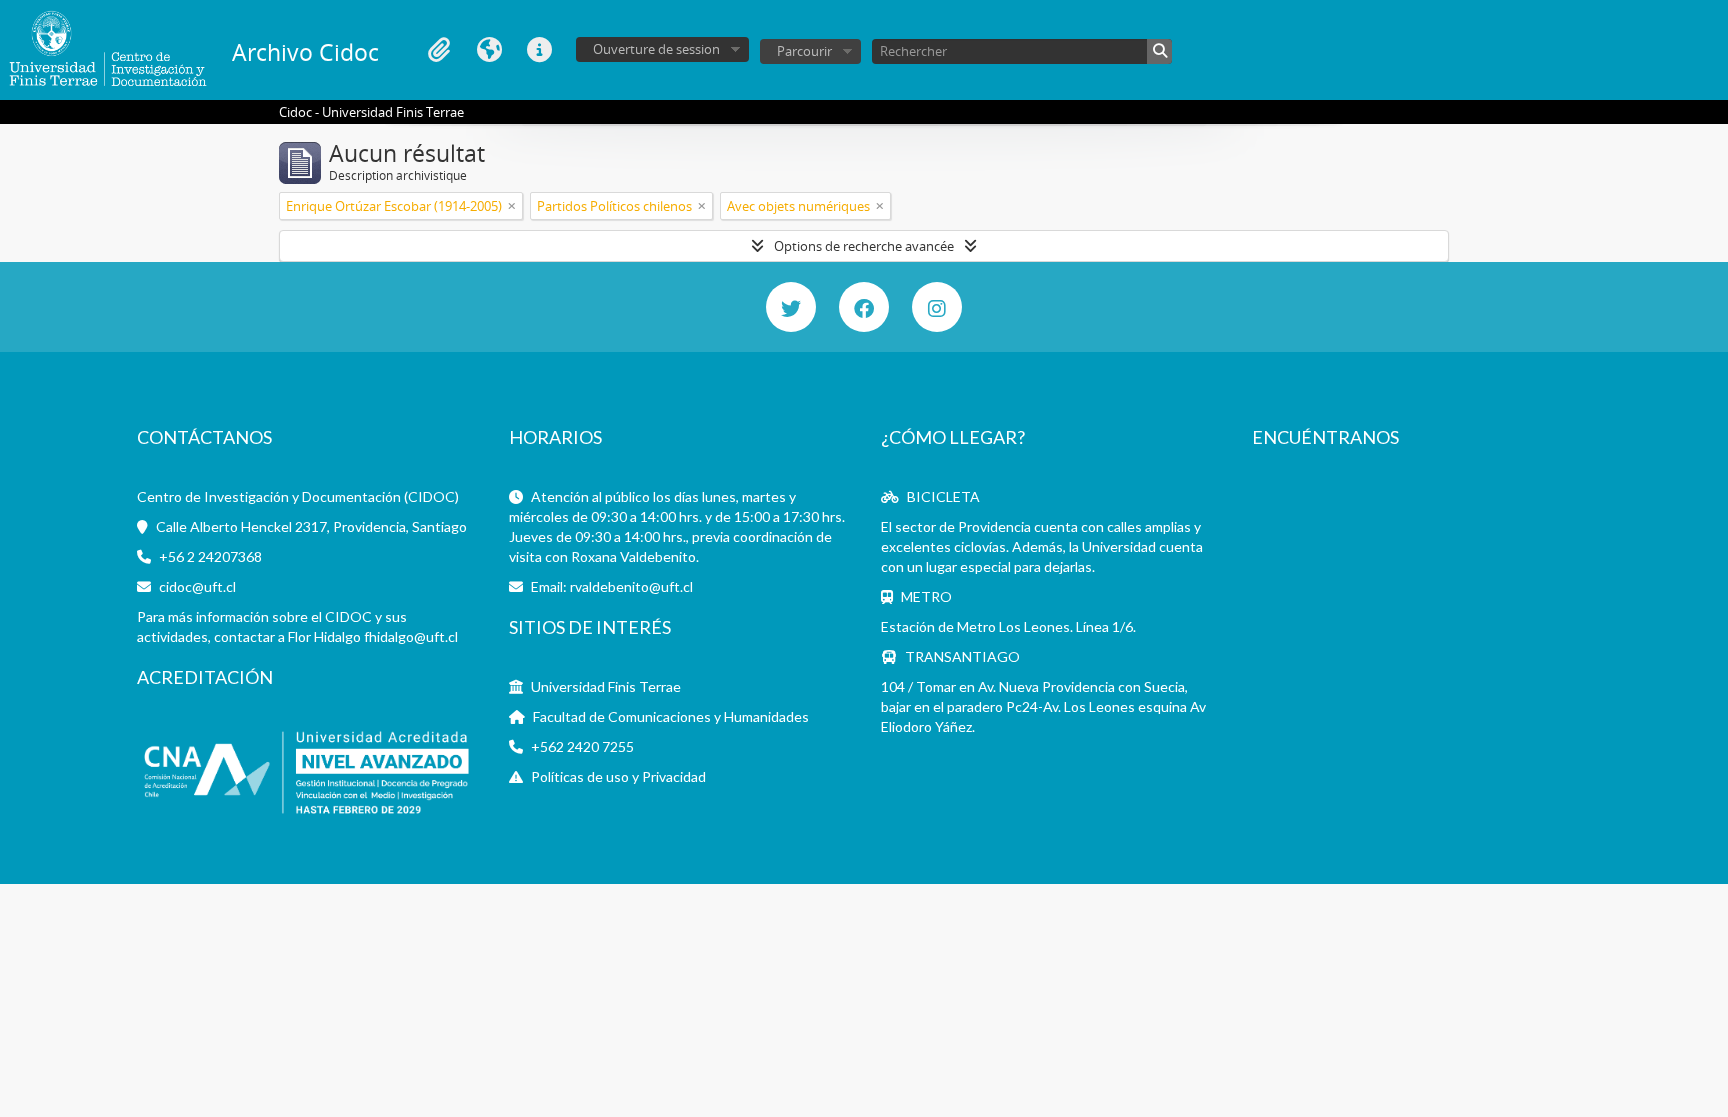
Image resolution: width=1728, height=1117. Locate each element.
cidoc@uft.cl (197, 586)
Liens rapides (539, 50)
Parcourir (804, 51)
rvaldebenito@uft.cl (631, 586)
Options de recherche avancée (864, 246)
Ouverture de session (656, 49)
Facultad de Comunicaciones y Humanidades (671, 716)
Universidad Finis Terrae (606, 686)
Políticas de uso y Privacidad (618, 776)
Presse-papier (439, 50)
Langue (489, 50)
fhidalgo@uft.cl (411, 636)
